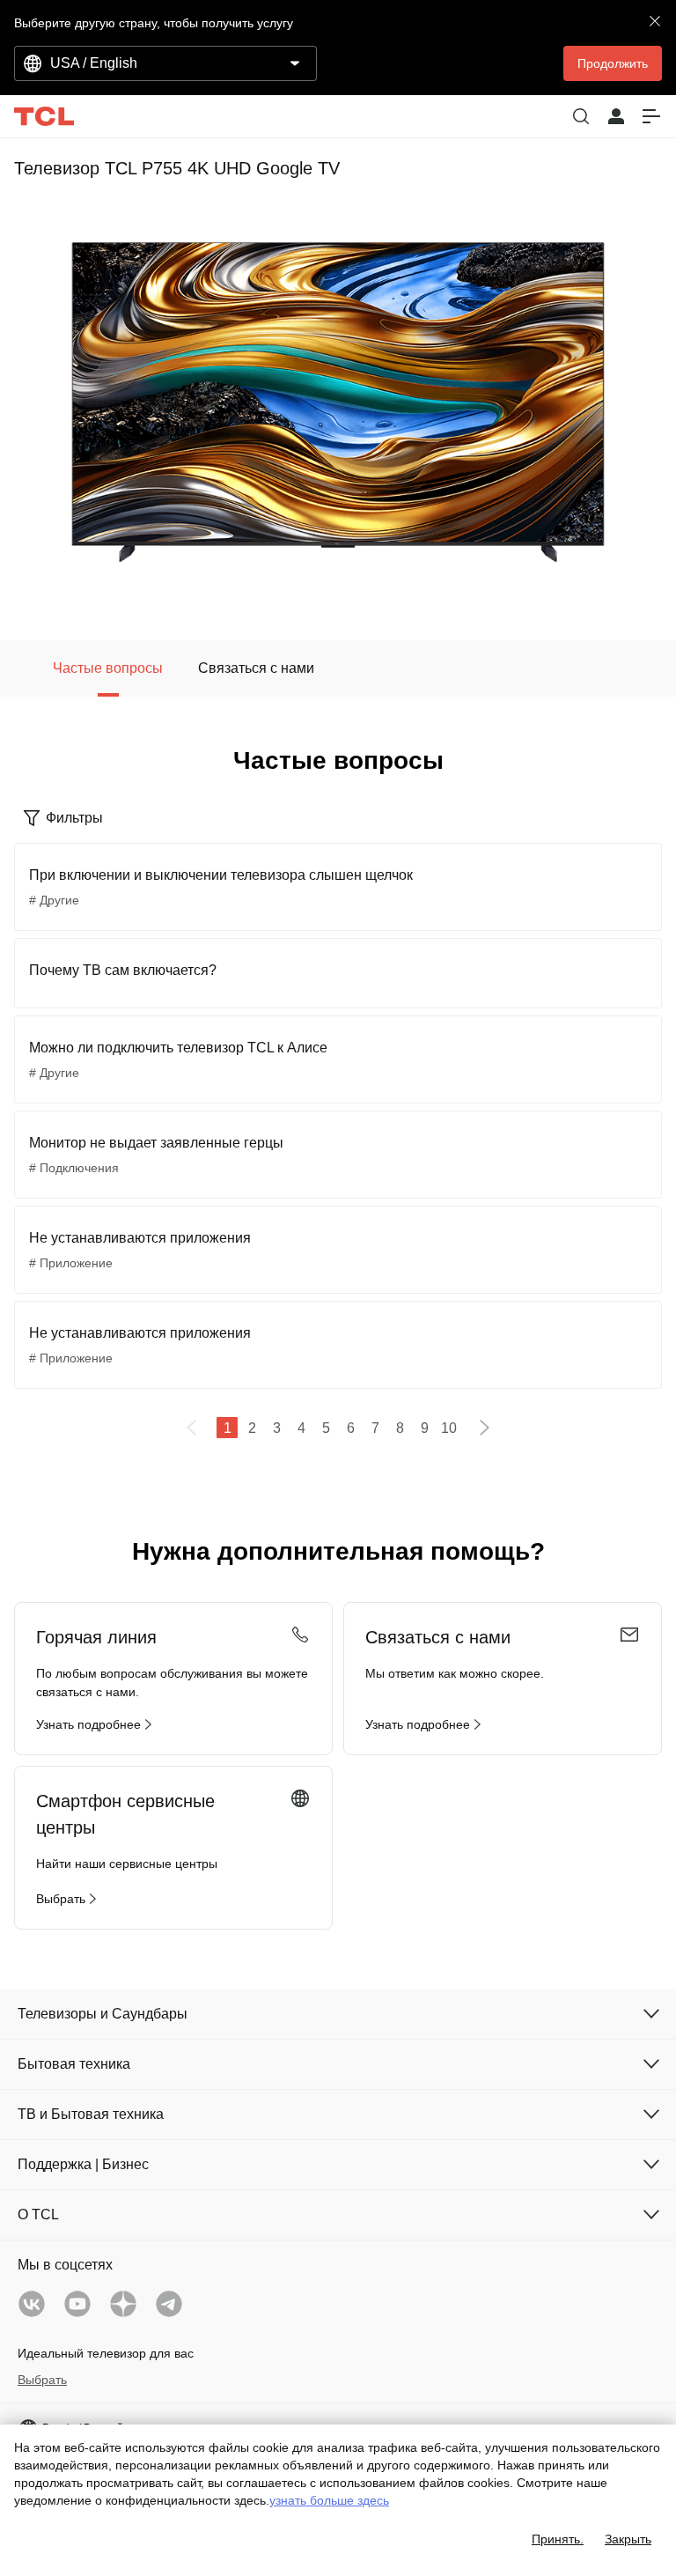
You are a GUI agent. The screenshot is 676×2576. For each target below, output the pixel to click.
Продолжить (613, 63)
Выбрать (42, 2380)
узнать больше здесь (329, 2500)
